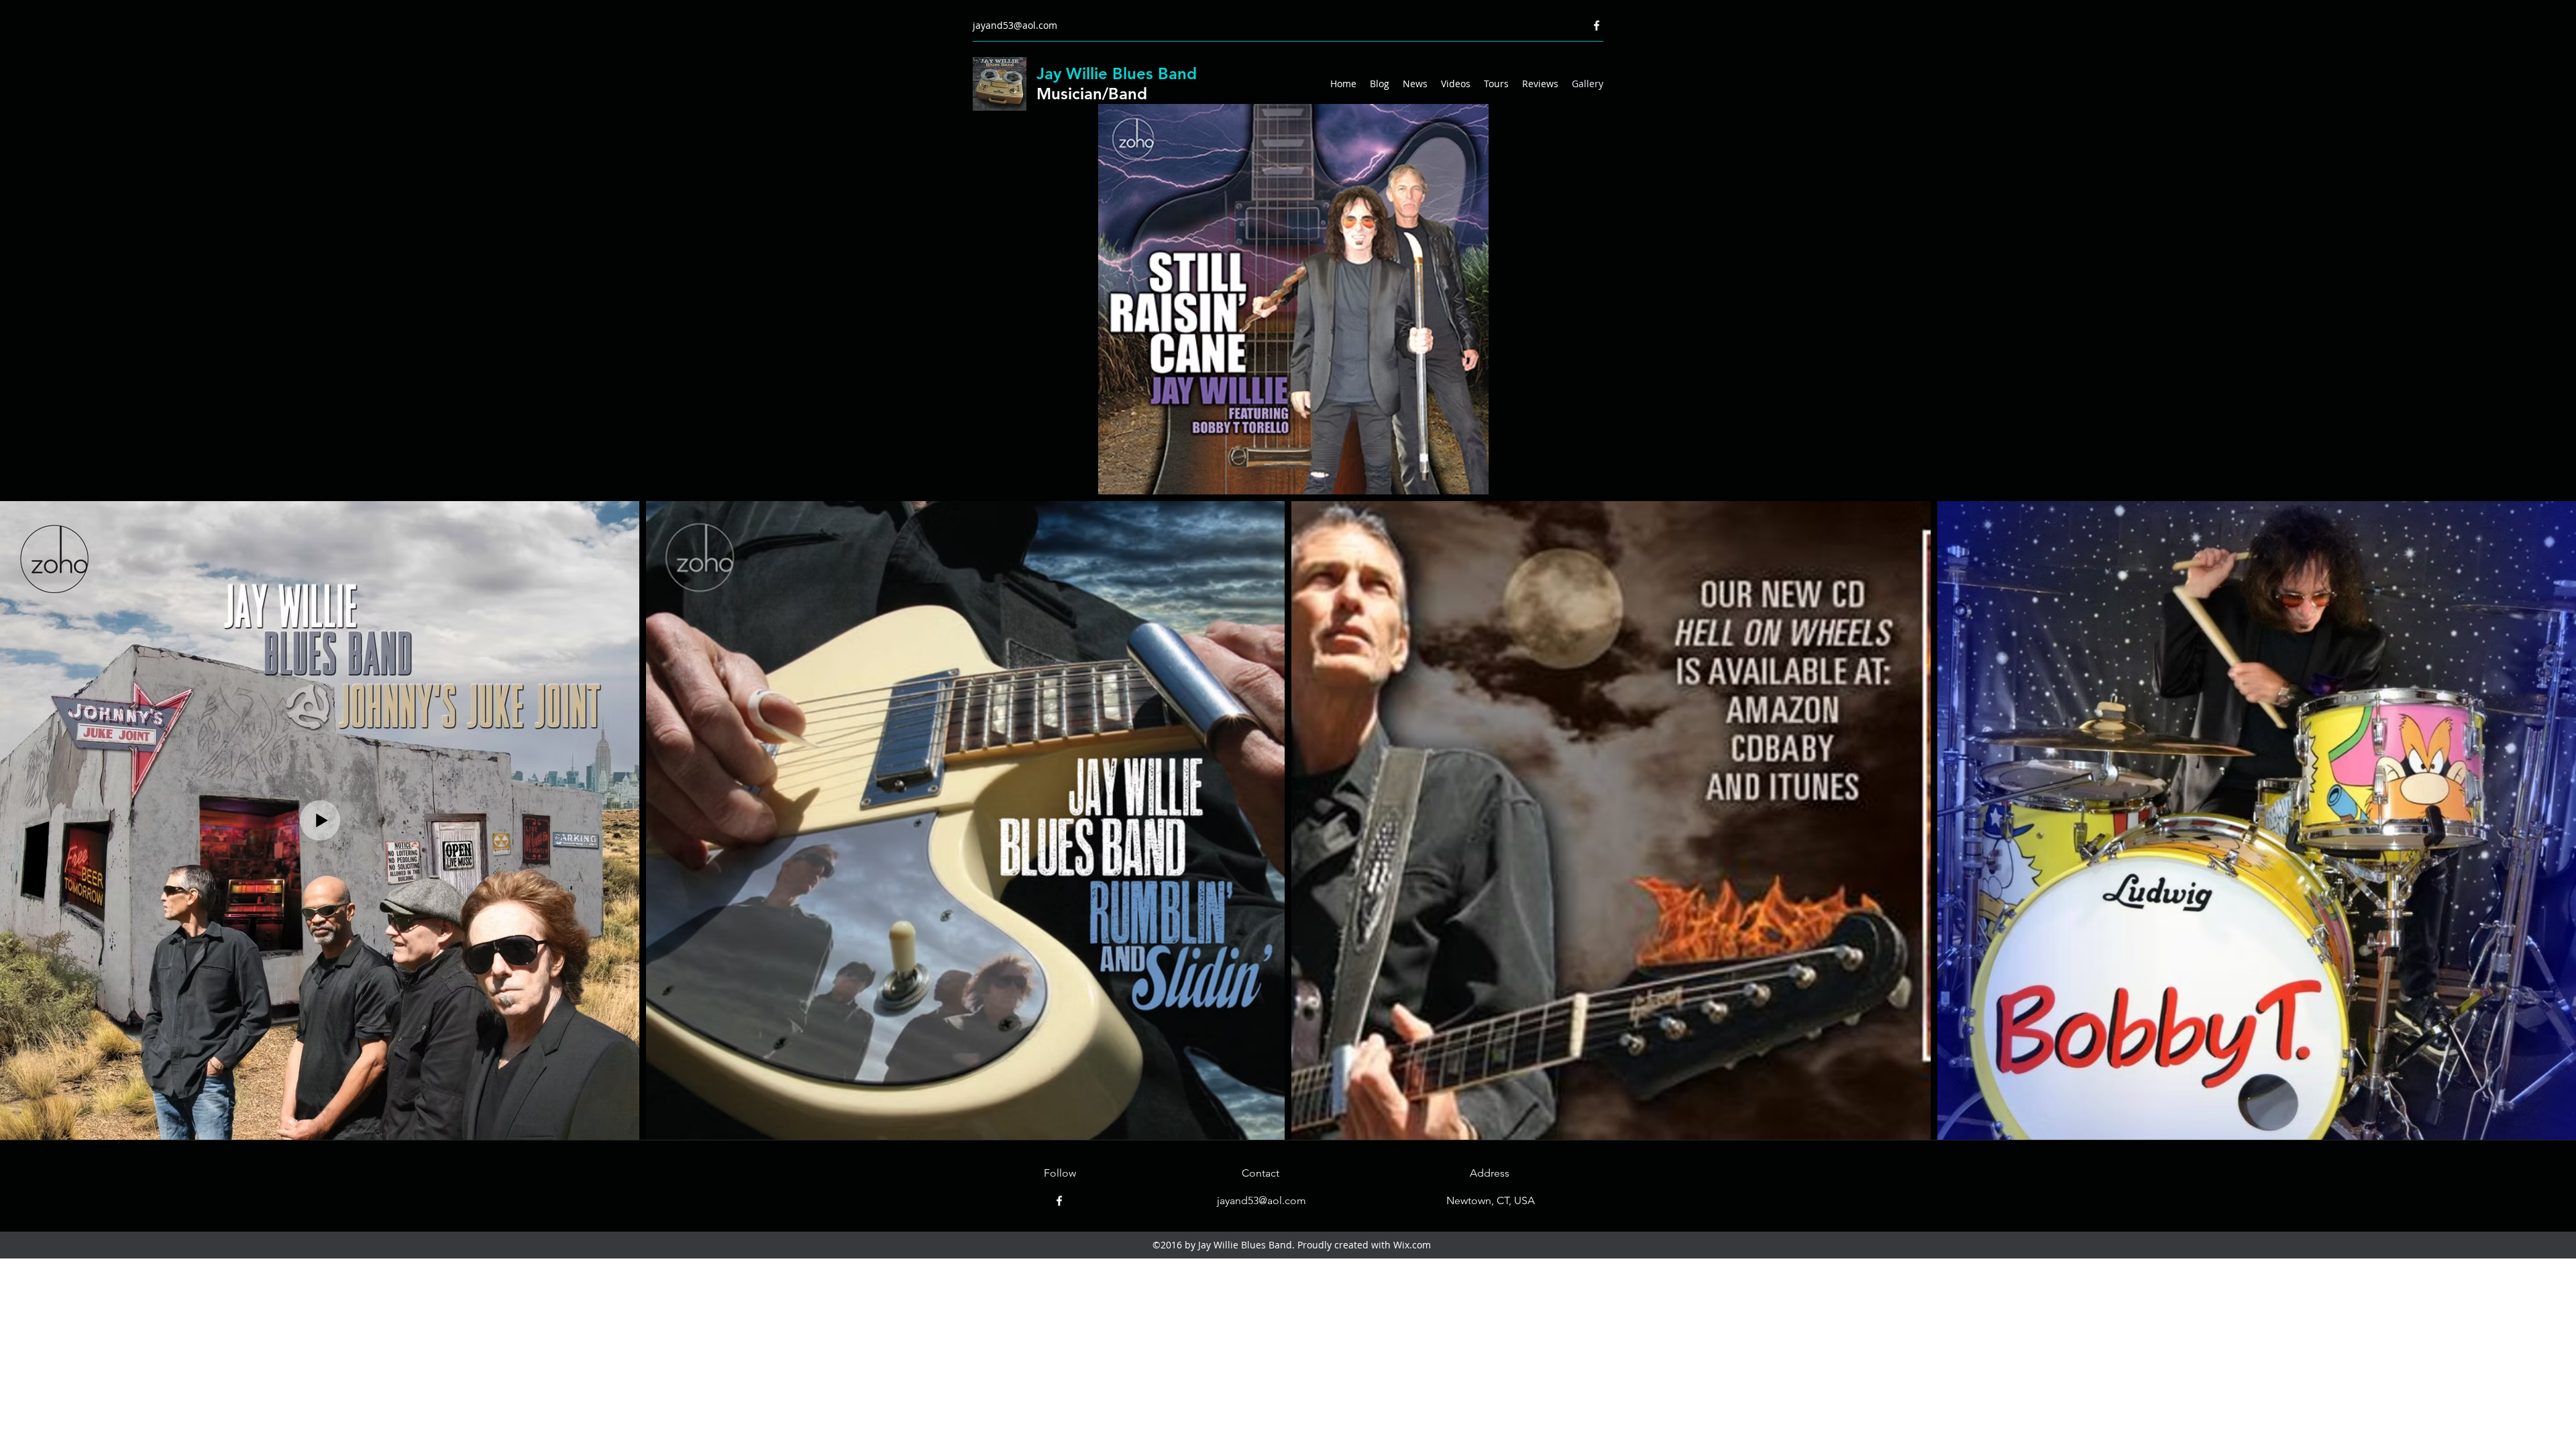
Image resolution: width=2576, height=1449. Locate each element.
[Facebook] (1597, 25)
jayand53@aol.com (1015, 25)
